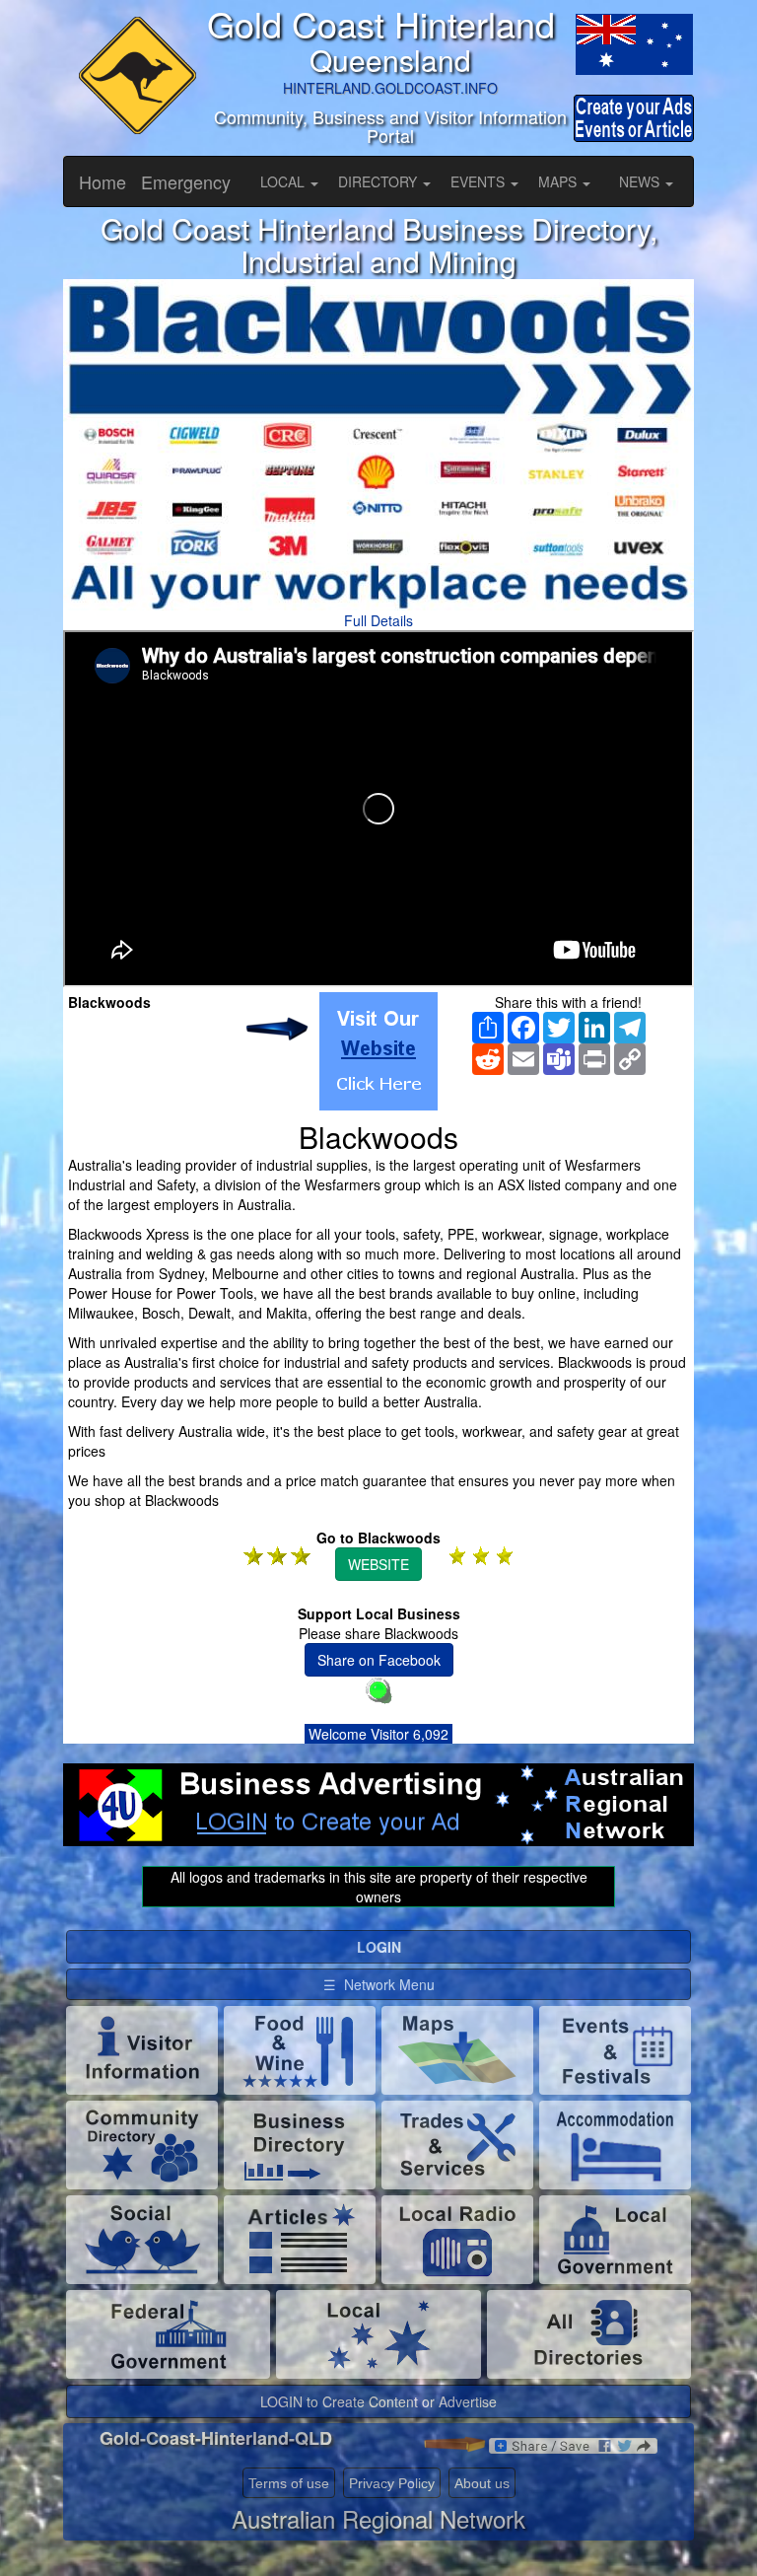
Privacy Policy (392, 2483)
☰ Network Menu (379, 1984)
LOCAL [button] (284, 181)
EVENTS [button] (480, 181)
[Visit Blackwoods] (378, 1051)
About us (482, 2483)
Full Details (378, 620)
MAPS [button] (559, 181)
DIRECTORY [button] (379, 181)
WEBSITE (378, 1564)
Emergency (186, 181)
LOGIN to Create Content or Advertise (378, 2401)
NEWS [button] (641, 181)
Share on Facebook (379, 1660)
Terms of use (289, 2483)
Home (103, 181)
